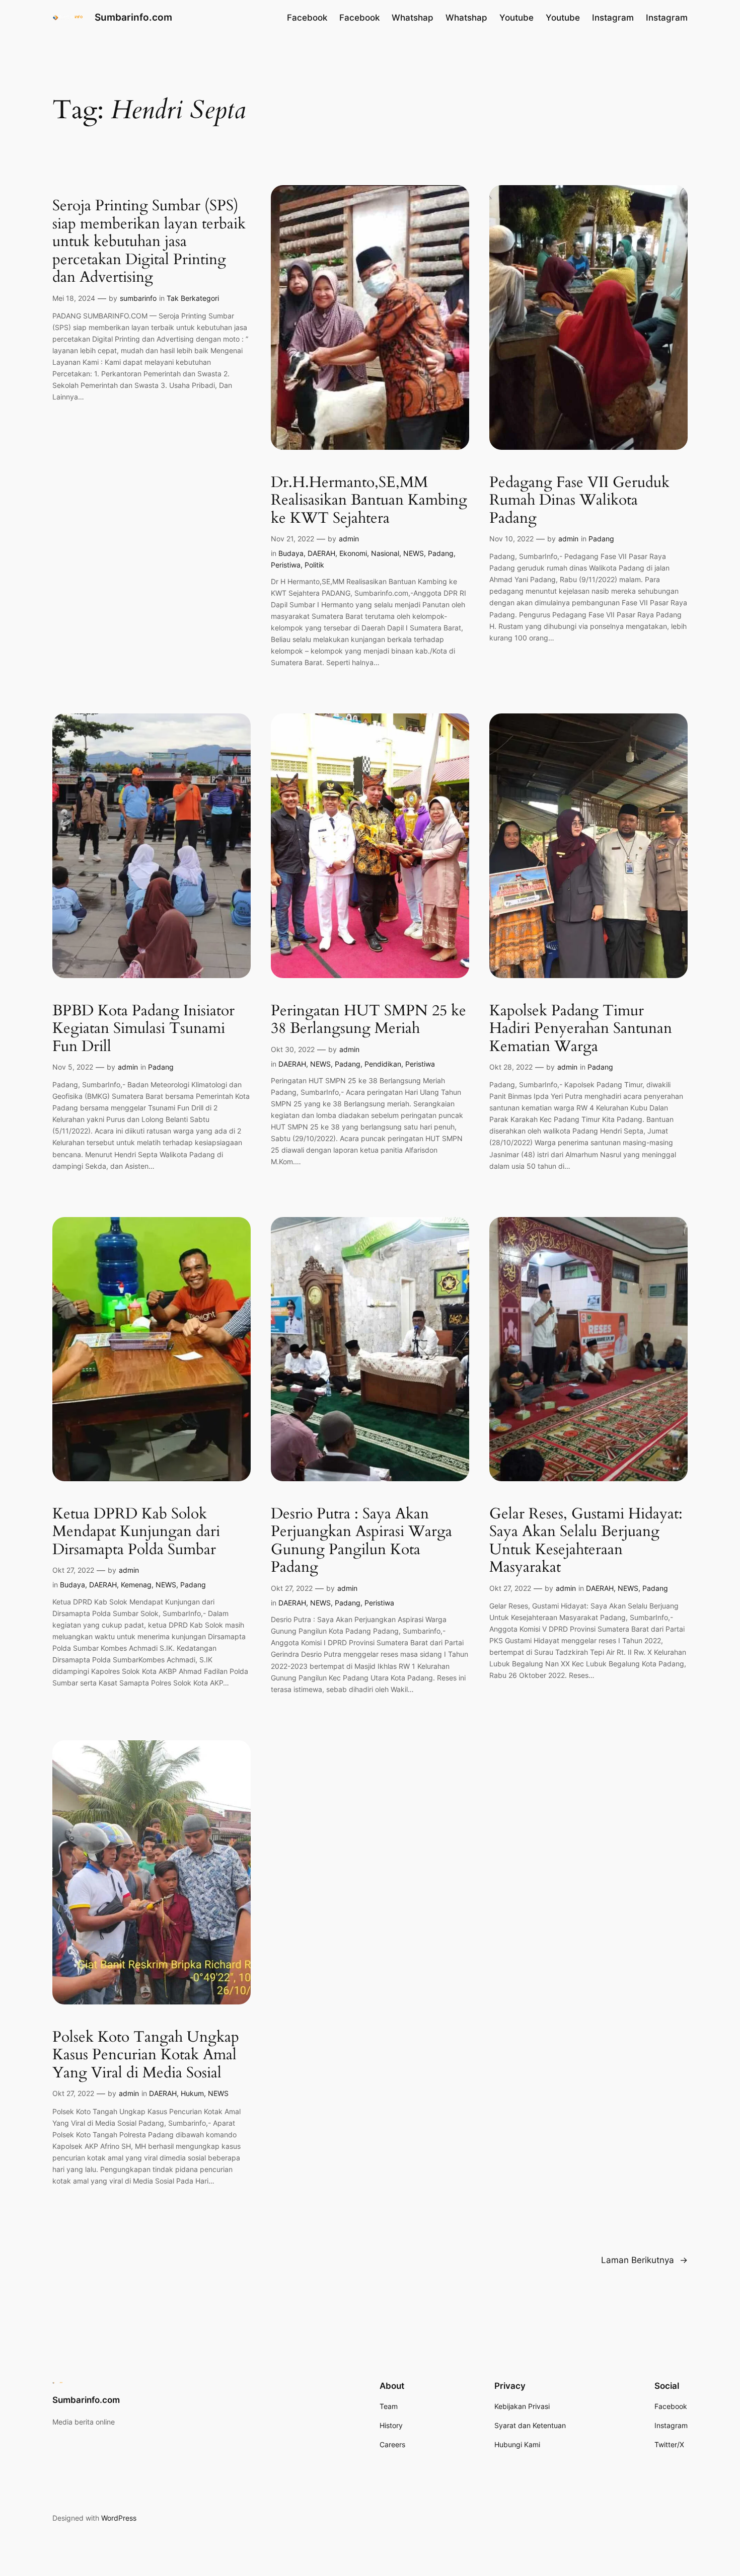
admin (349, 539)
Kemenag (136, 1585)
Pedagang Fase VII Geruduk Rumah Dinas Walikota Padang (579, 501)
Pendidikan (383, 1064)
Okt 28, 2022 (511, 1067)
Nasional (385, 553)
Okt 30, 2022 (293, 1049)
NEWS (414, 553)
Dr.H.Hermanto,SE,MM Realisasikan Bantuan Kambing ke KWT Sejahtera (369, 501)
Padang (441, 553)
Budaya (291, 553)
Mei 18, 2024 (74, 298)
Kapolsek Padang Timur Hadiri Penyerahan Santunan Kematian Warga (581, 1029)
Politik (314, 565)
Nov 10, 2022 (511, 539)
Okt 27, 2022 (73, 1570)
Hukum (192, 2093)
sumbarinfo (138, 298)
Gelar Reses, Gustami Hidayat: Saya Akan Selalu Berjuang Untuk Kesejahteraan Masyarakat (586, 1541)
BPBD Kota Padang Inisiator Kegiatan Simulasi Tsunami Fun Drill (143, 1029)
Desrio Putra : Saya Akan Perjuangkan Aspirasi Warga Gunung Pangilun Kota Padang (361, 1541)
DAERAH (321, 553)
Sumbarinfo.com (133, 17)
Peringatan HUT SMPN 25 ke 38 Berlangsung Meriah (368, 1020)
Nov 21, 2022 (292, 539)
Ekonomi (353, 553)
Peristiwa (286, 565)
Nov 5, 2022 (73, 1067)
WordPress (119, 2518)
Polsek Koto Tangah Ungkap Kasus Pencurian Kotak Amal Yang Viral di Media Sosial (146, 2056)
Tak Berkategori (193, 298)
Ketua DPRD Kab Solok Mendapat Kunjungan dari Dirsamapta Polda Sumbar (136, 1532)
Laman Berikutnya (644, 2260)
